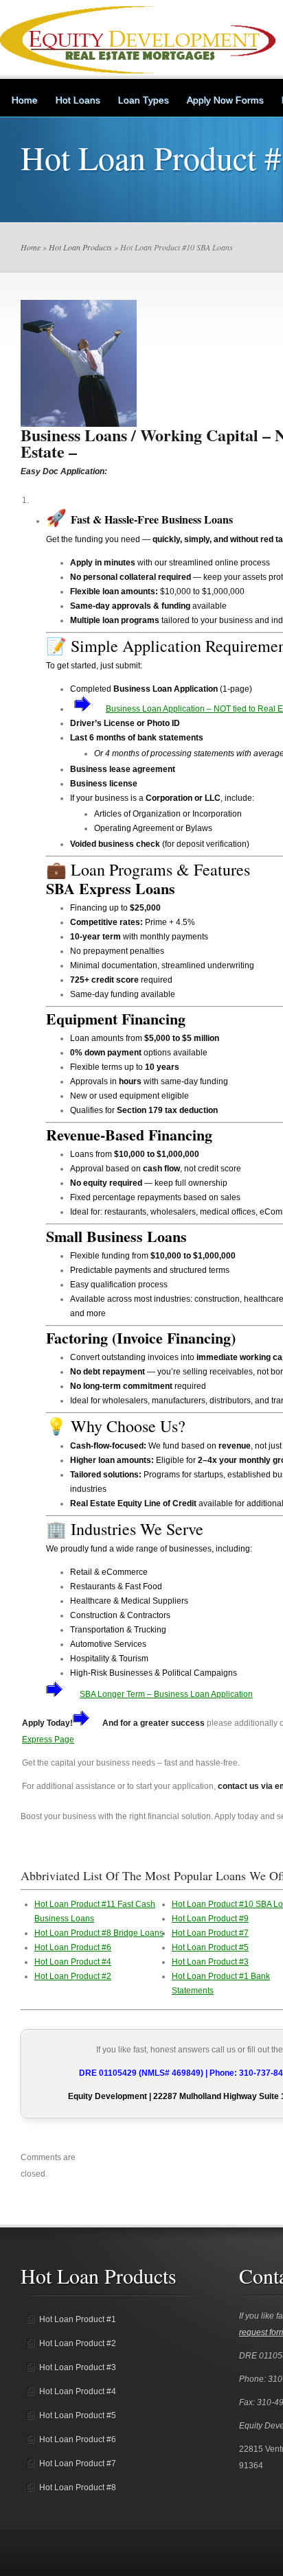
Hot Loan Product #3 (210, 1962)
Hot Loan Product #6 (73, 1947)
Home (25, 100)
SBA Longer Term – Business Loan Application (166, 1694)
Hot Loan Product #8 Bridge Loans (99, 1933)
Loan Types (144, 100)
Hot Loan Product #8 (78, 2487)
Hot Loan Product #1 (78, 2319)
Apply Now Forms (225, 100)
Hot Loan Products (80, 247)
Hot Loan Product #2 (73, 1976)
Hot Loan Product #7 (210, 1933)
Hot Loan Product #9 (210, 1919)
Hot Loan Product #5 (210, 1947)
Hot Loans (78, 100)
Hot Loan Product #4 (73, 1962)
